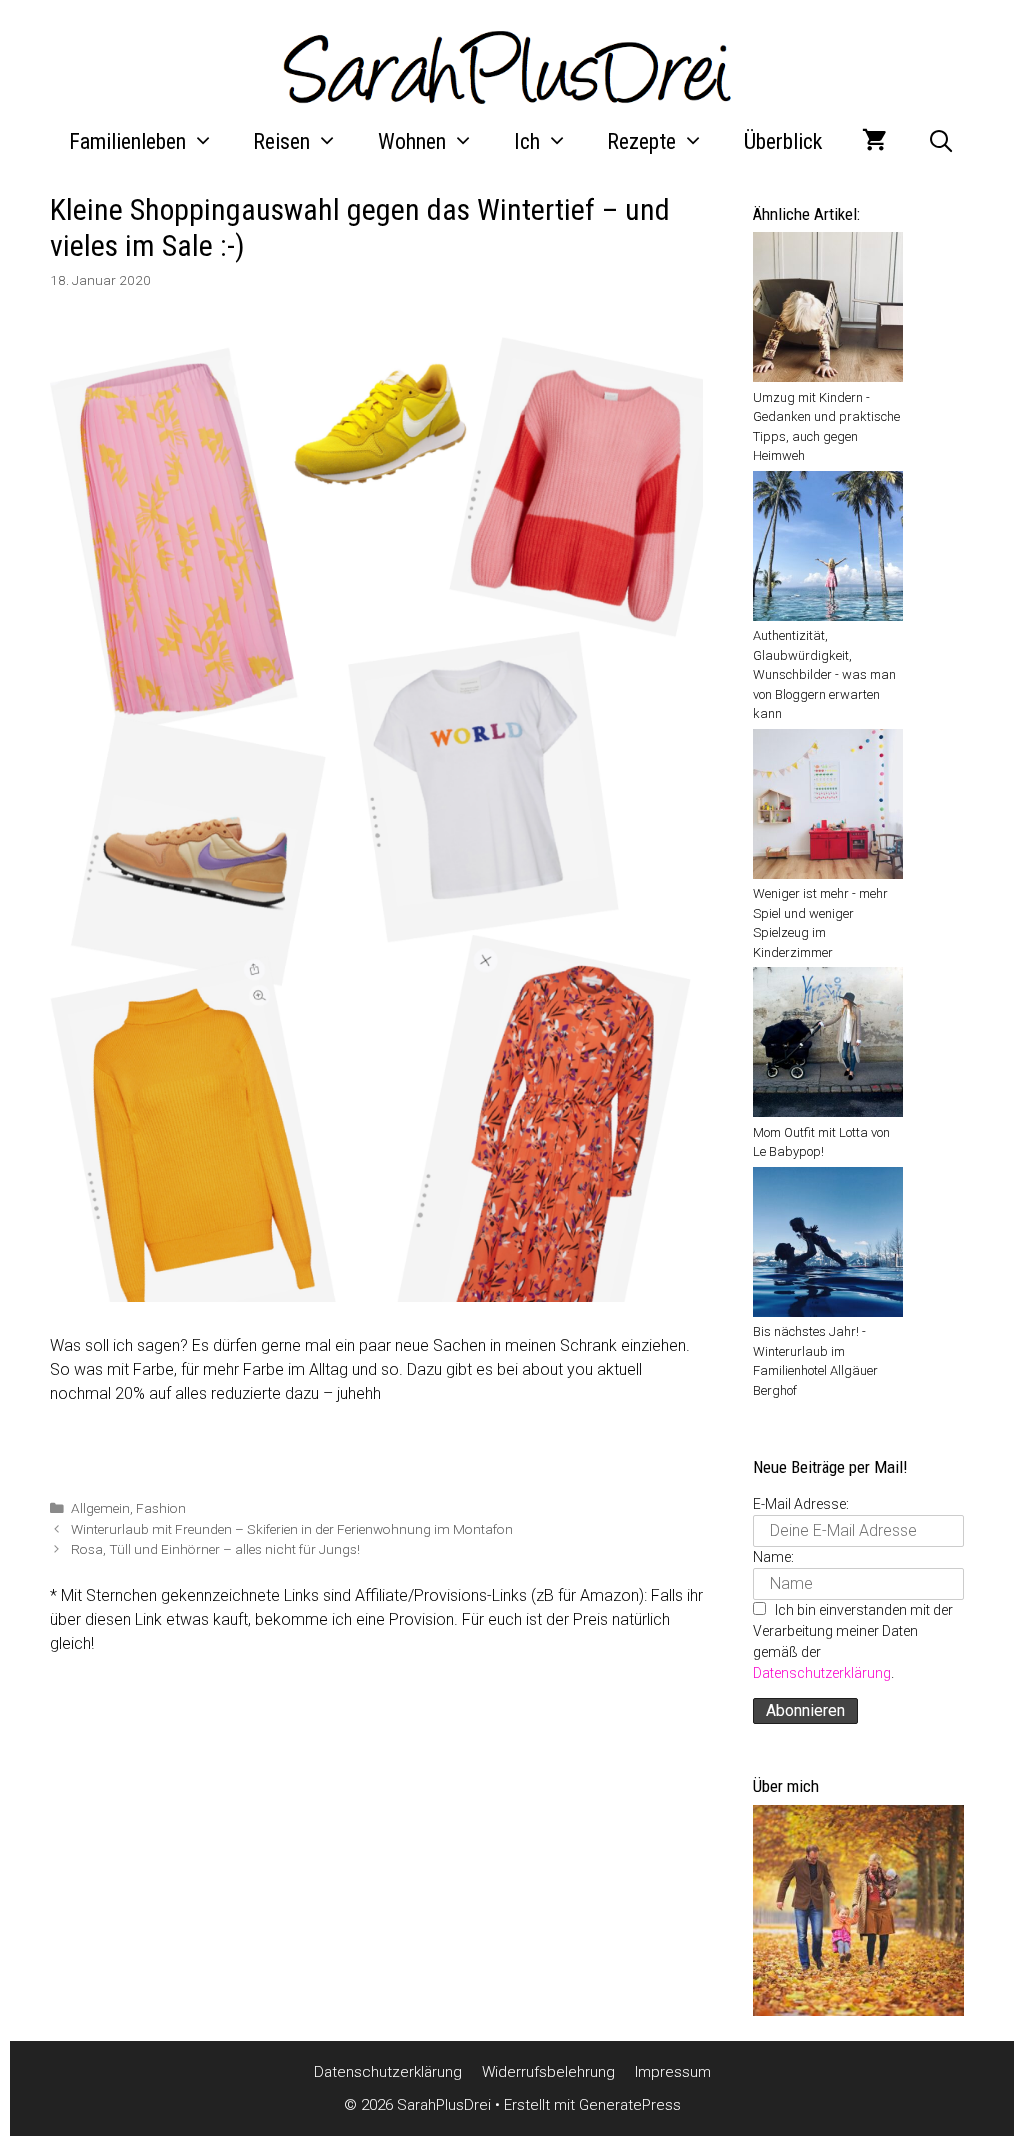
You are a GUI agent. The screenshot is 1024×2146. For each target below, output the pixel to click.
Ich (527, 141)
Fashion (161, 1508)
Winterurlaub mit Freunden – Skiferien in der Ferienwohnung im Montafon (292, 1529)
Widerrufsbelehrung (548, 2072)
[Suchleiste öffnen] (941, 142)
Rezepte (641, 141)
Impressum (673, 2072)
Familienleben (127, 141)
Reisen (281, 141)
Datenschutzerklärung (822, 1673)
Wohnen (412, 141)
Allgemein (100, 1508)
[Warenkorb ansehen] (874, 142)
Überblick (783, 141)
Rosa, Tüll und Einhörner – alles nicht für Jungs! (215, 1549)
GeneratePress (630, 2105)
